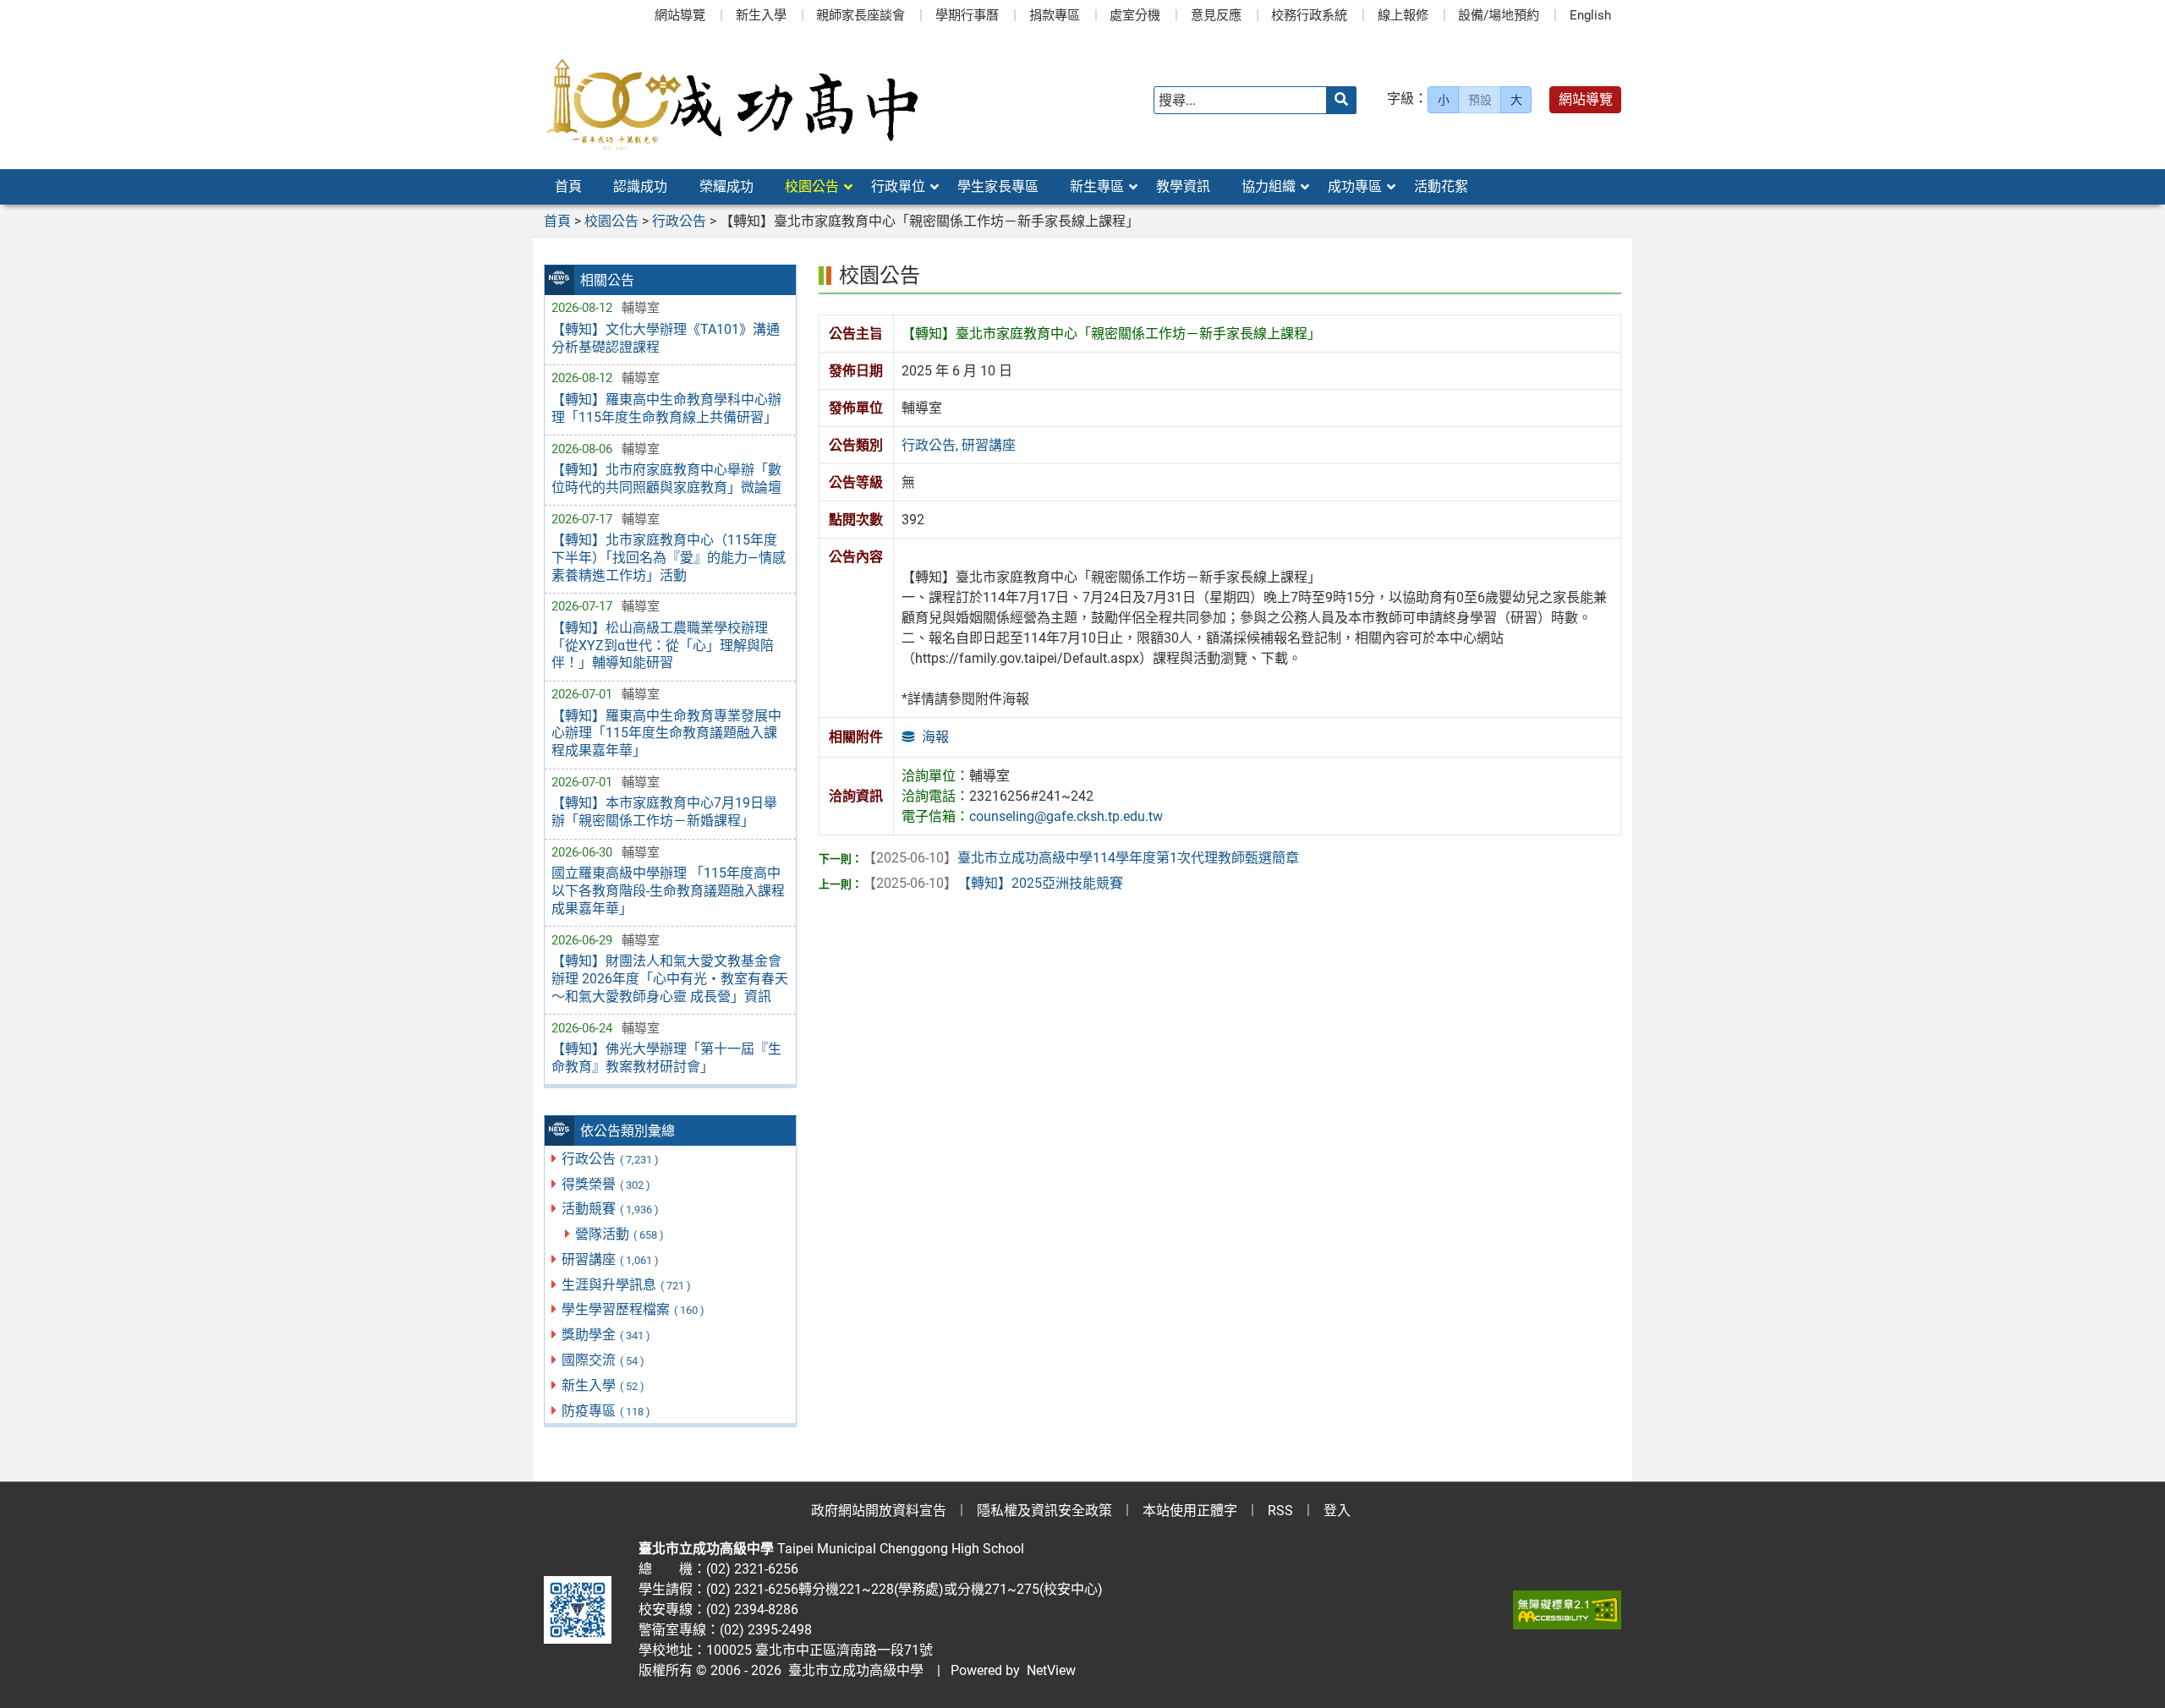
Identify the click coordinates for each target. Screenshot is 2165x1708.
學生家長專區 (998, 186)
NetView (1051, 1670)
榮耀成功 (726, 186)
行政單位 (898, 186)
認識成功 (640, 186)
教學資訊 (1183, 186)
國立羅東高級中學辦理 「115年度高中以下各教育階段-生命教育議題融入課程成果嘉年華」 (668, 891)
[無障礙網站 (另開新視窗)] (1567, 1610)
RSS (1280, 1511)
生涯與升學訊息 (626, 1285)
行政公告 (610, 1159)
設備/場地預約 (1499, 15)
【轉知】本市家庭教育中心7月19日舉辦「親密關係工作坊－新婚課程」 (664, 812)
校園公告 (812, 186)
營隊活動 (619, 1234)
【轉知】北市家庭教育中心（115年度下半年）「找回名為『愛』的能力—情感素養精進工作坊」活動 (669, 558)
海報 (935, 737)
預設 (1480, 100)
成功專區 (1355, 186)
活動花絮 (1441, 186)
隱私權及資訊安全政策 (1044, 1511)
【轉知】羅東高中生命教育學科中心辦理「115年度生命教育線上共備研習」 (666, 408)
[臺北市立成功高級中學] (732, 100)
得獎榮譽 (606, 1184)
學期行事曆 (967, 15)
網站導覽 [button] (1586, 99)
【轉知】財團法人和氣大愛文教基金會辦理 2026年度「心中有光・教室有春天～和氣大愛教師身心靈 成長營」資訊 (670, 979)
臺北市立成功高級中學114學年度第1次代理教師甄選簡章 (1081, 858)
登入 (1337, 1511)
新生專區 (1097, 186)
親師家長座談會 (861, 15)
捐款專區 (1055, 15)
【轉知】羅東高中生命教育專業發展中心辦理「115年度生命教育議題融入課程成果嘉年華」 (666, 734)
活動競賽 (610, 1209)
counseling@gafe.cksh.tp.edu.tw (1066, 816)
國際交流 (603, 1360)
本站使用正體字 (1190, 1511)
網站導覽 (680, 15)
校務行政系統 (1309, 15)
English (1590, 15)
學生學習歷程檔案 (633, 1309)
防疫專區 (606, 1411)
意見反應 (1216, 15)
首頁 (568, 186)
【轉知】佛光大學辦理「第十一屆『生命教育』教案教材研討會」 (666, 1058)
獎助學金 (606, 1335)
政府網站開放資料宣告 (879, 1511)
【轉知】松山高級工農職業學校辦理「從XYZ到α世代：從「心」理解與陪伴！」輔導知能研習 (663, 646)
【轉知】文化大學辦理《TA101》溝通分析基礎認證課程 (666, 338)
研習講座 (610, 1259)
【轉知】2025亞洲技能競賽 (993, 883)
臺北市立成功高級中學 (852, 1670)
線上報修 (1403, 15)
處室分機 (1135, 15)
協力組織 (1269, 186)
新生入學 (761, 15)
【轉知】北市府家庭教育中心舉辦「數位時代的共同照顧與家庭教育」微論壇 (666, 479)
